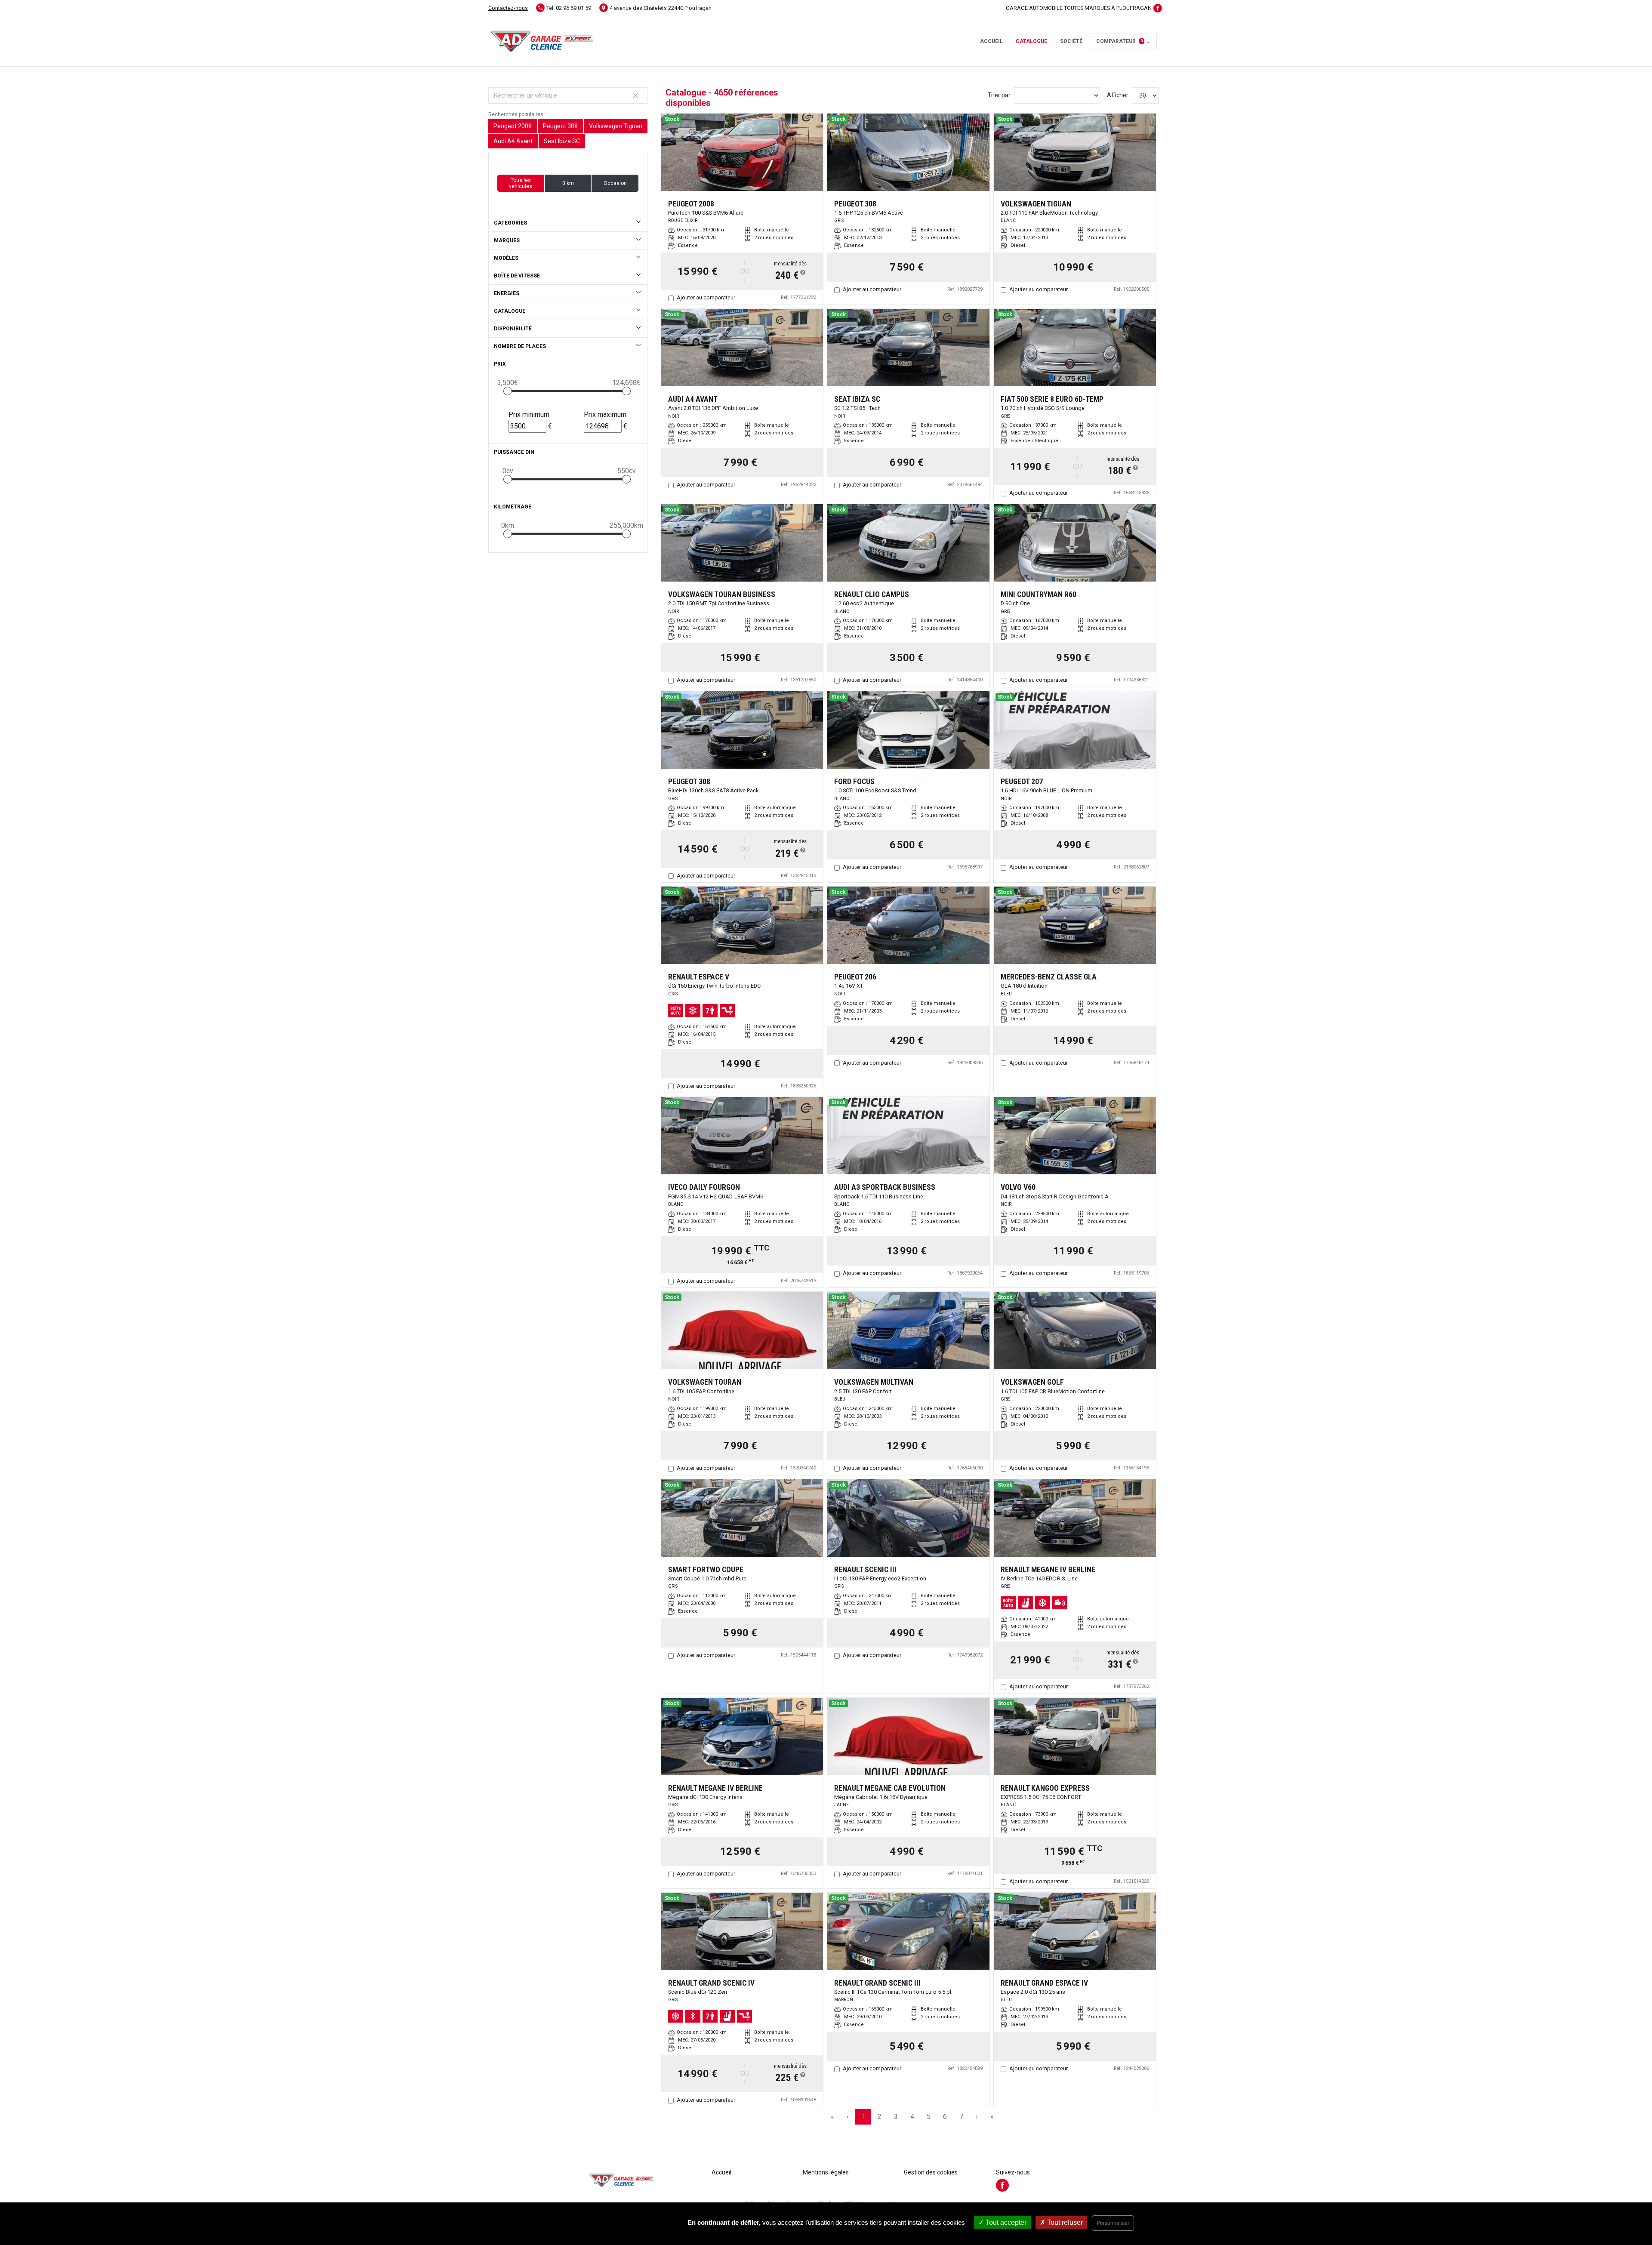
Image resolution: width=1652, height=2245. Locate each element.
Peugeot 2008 (513, 126)
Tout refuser (1064, 2222)
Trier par (999, 95)
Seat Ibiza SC (562, 141)
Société (1071, 41)
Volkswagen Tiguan (616, 126)
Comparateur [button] (1120, 41)
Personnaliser (1113, 2223)
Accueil (991, 41)
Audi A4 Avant (513, 141)
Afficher (1118, 95)
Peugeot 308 (560, 126)
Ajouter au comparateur (706, 297)
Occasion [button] (615, 183)
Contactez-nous (508, 8)
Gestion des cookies (931, 2172)
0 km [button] (568, 183)
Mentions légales (826, 2172)
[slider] (508, 391)
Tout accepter (1005, 2222)
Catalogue (1031, 41)
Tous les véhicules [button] (521, 183)
